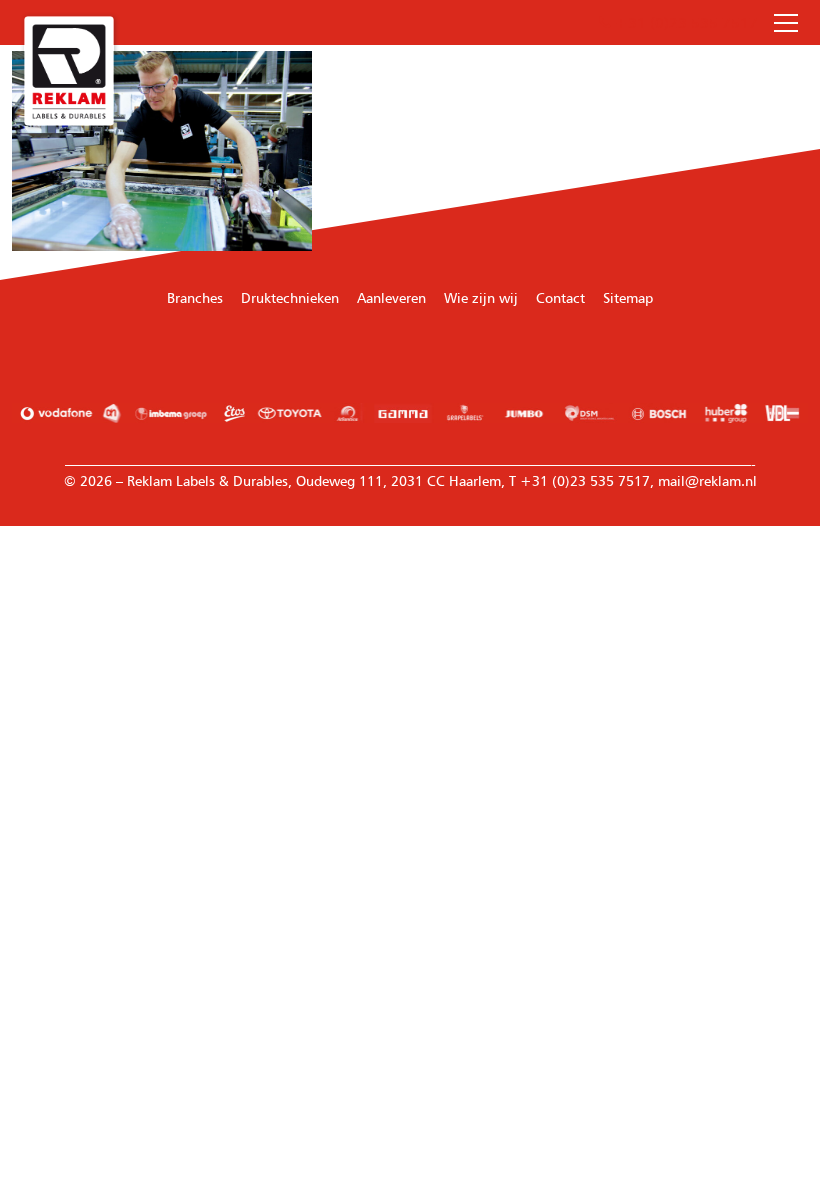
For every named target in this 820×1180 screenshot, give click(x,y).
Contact (560, 297)
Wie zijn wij (481, 297)
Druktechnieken (290, 297)
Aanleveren (391, 297)
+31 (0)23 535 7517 (684, 22)
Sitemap (628, 297)
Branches (195, 297)
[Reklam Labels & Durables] (69, 71)
